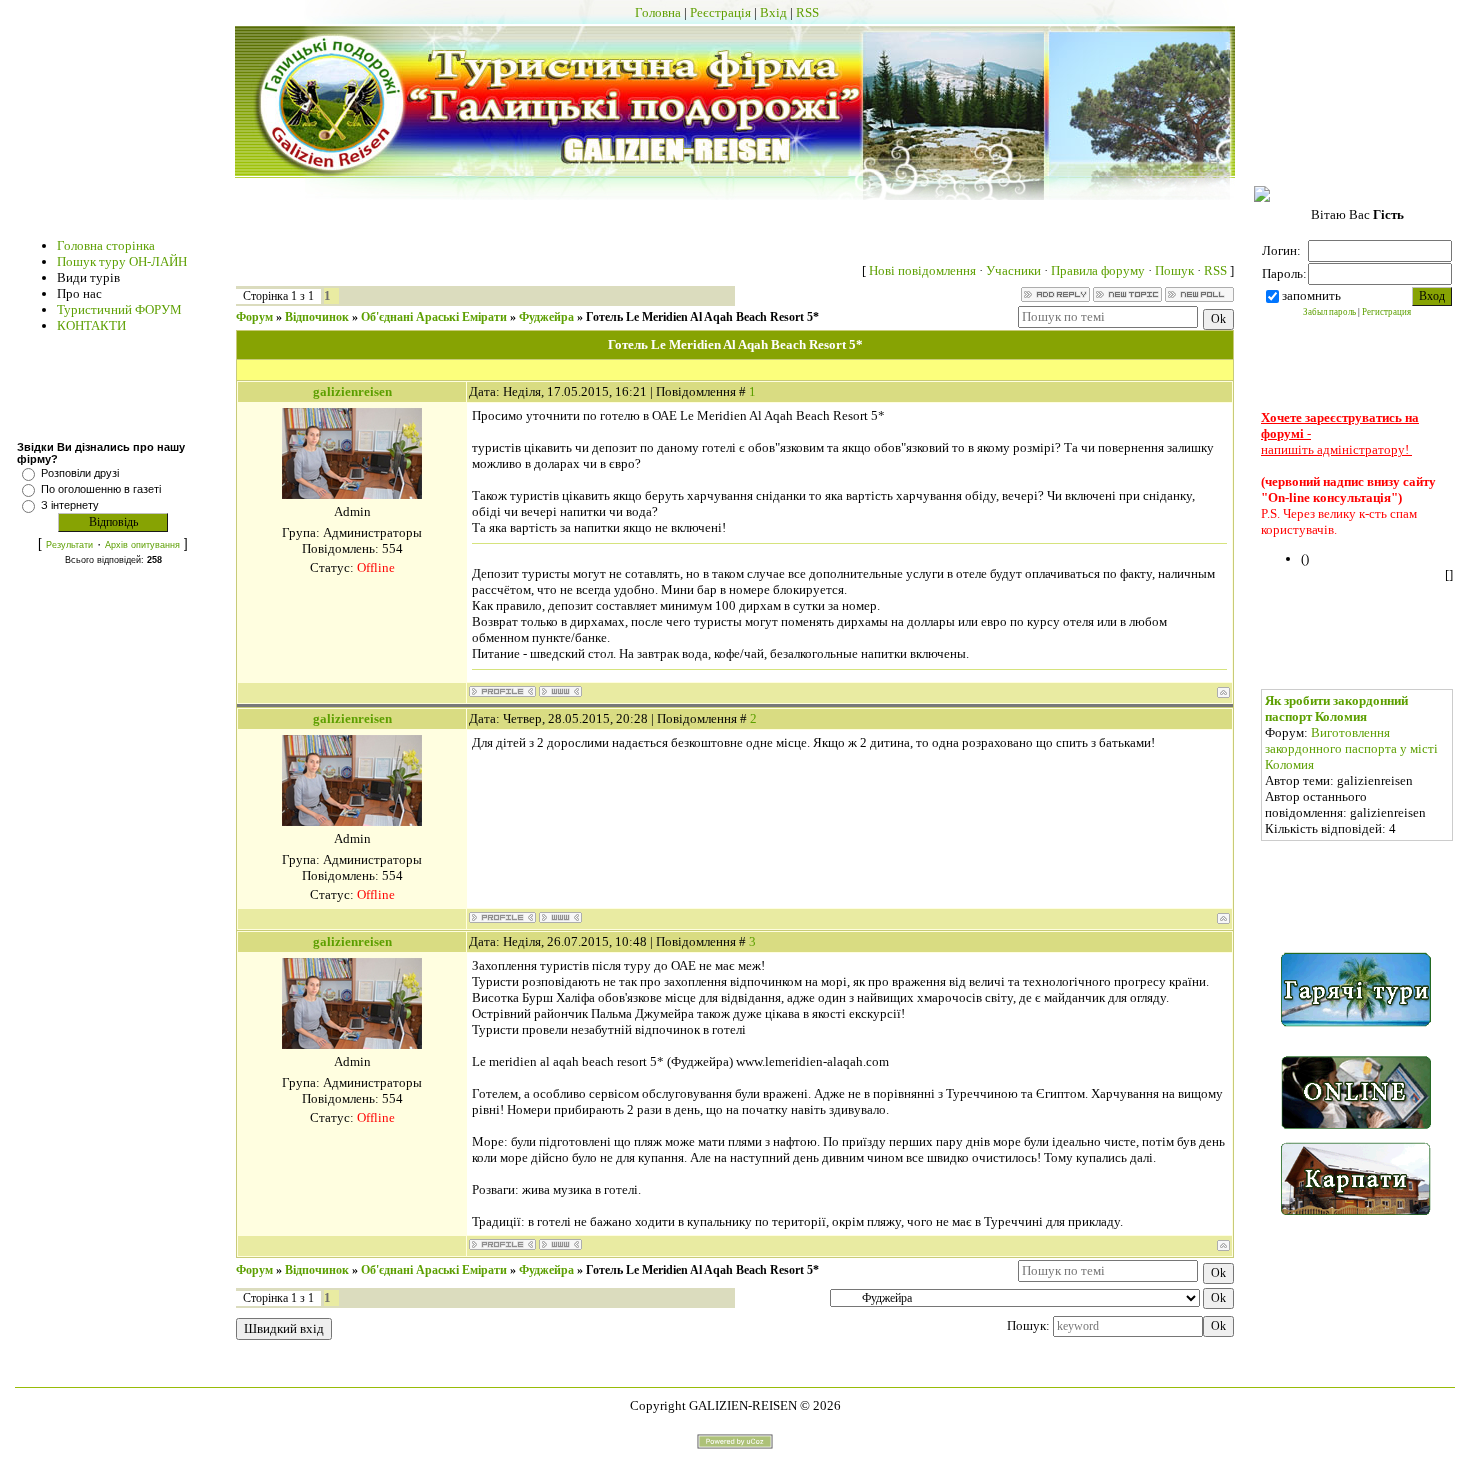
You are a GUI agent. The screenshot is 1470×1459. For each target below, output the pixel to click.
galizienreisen (352, 391)
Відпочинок (317, 317)
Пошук (1174, 270)
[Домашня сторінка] (560, 691)
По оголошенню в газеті (101, 489)
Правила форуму (1098, 270)
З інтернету (70, 505)
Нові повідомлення (922, 270)
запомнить (1311, 295)
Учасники (1013, 270)
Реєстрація (720, 12)
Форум (254, 317)
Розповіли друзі (80, 473)
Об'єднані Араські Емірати (434, 317)
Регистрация (1386, 312)
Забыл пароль (1329, 312)
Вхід (773, 12)
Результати (69, 545)
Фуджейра (546, 317)
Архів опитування (142, 545)
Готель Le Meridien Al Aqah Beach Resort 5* (702, 317)
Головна (658, 12)
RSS (807, 12)
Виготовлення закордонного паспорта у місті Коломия (1351, 748)
